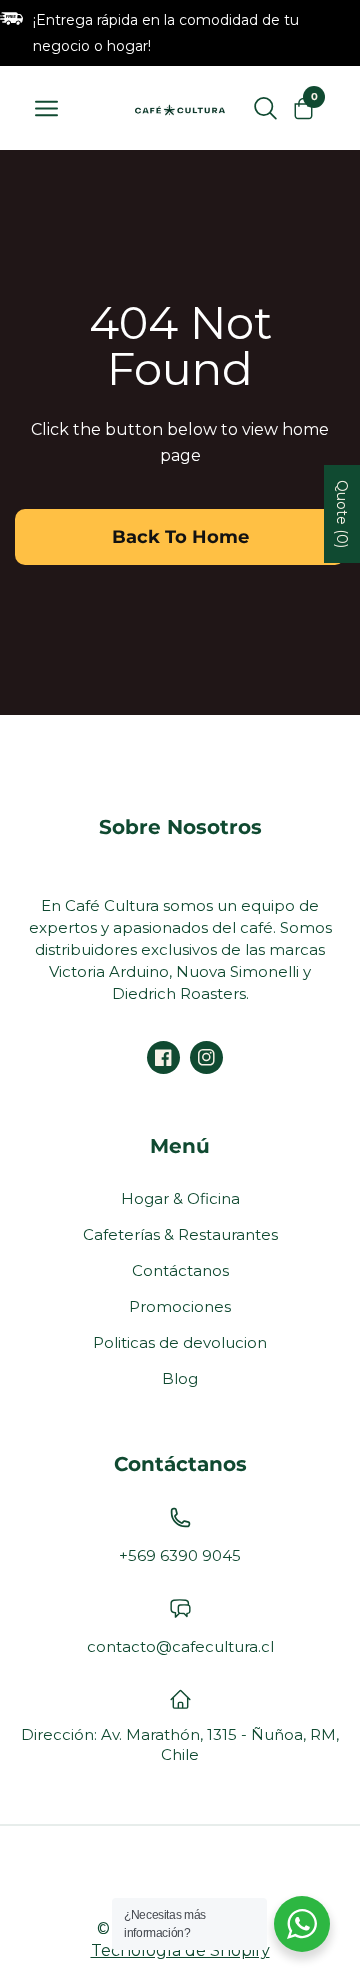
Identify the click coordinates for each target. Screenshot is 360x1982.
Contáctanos (180, 1270)
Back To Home (180, 537)
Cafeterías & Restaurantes (180, 1234)
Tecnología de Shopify (180, 1950)
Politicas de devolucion (180, 1342)
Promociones (180, 1306)
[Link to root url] (180, 108)
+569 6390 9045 (180, 1555)
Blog (180, 1378)
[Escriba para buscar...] (265, 108)
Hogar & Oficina (180, 1198)
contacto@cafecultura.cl (180, 1646)
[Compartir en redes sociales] (163, 1057)
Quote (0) (342, 514)
